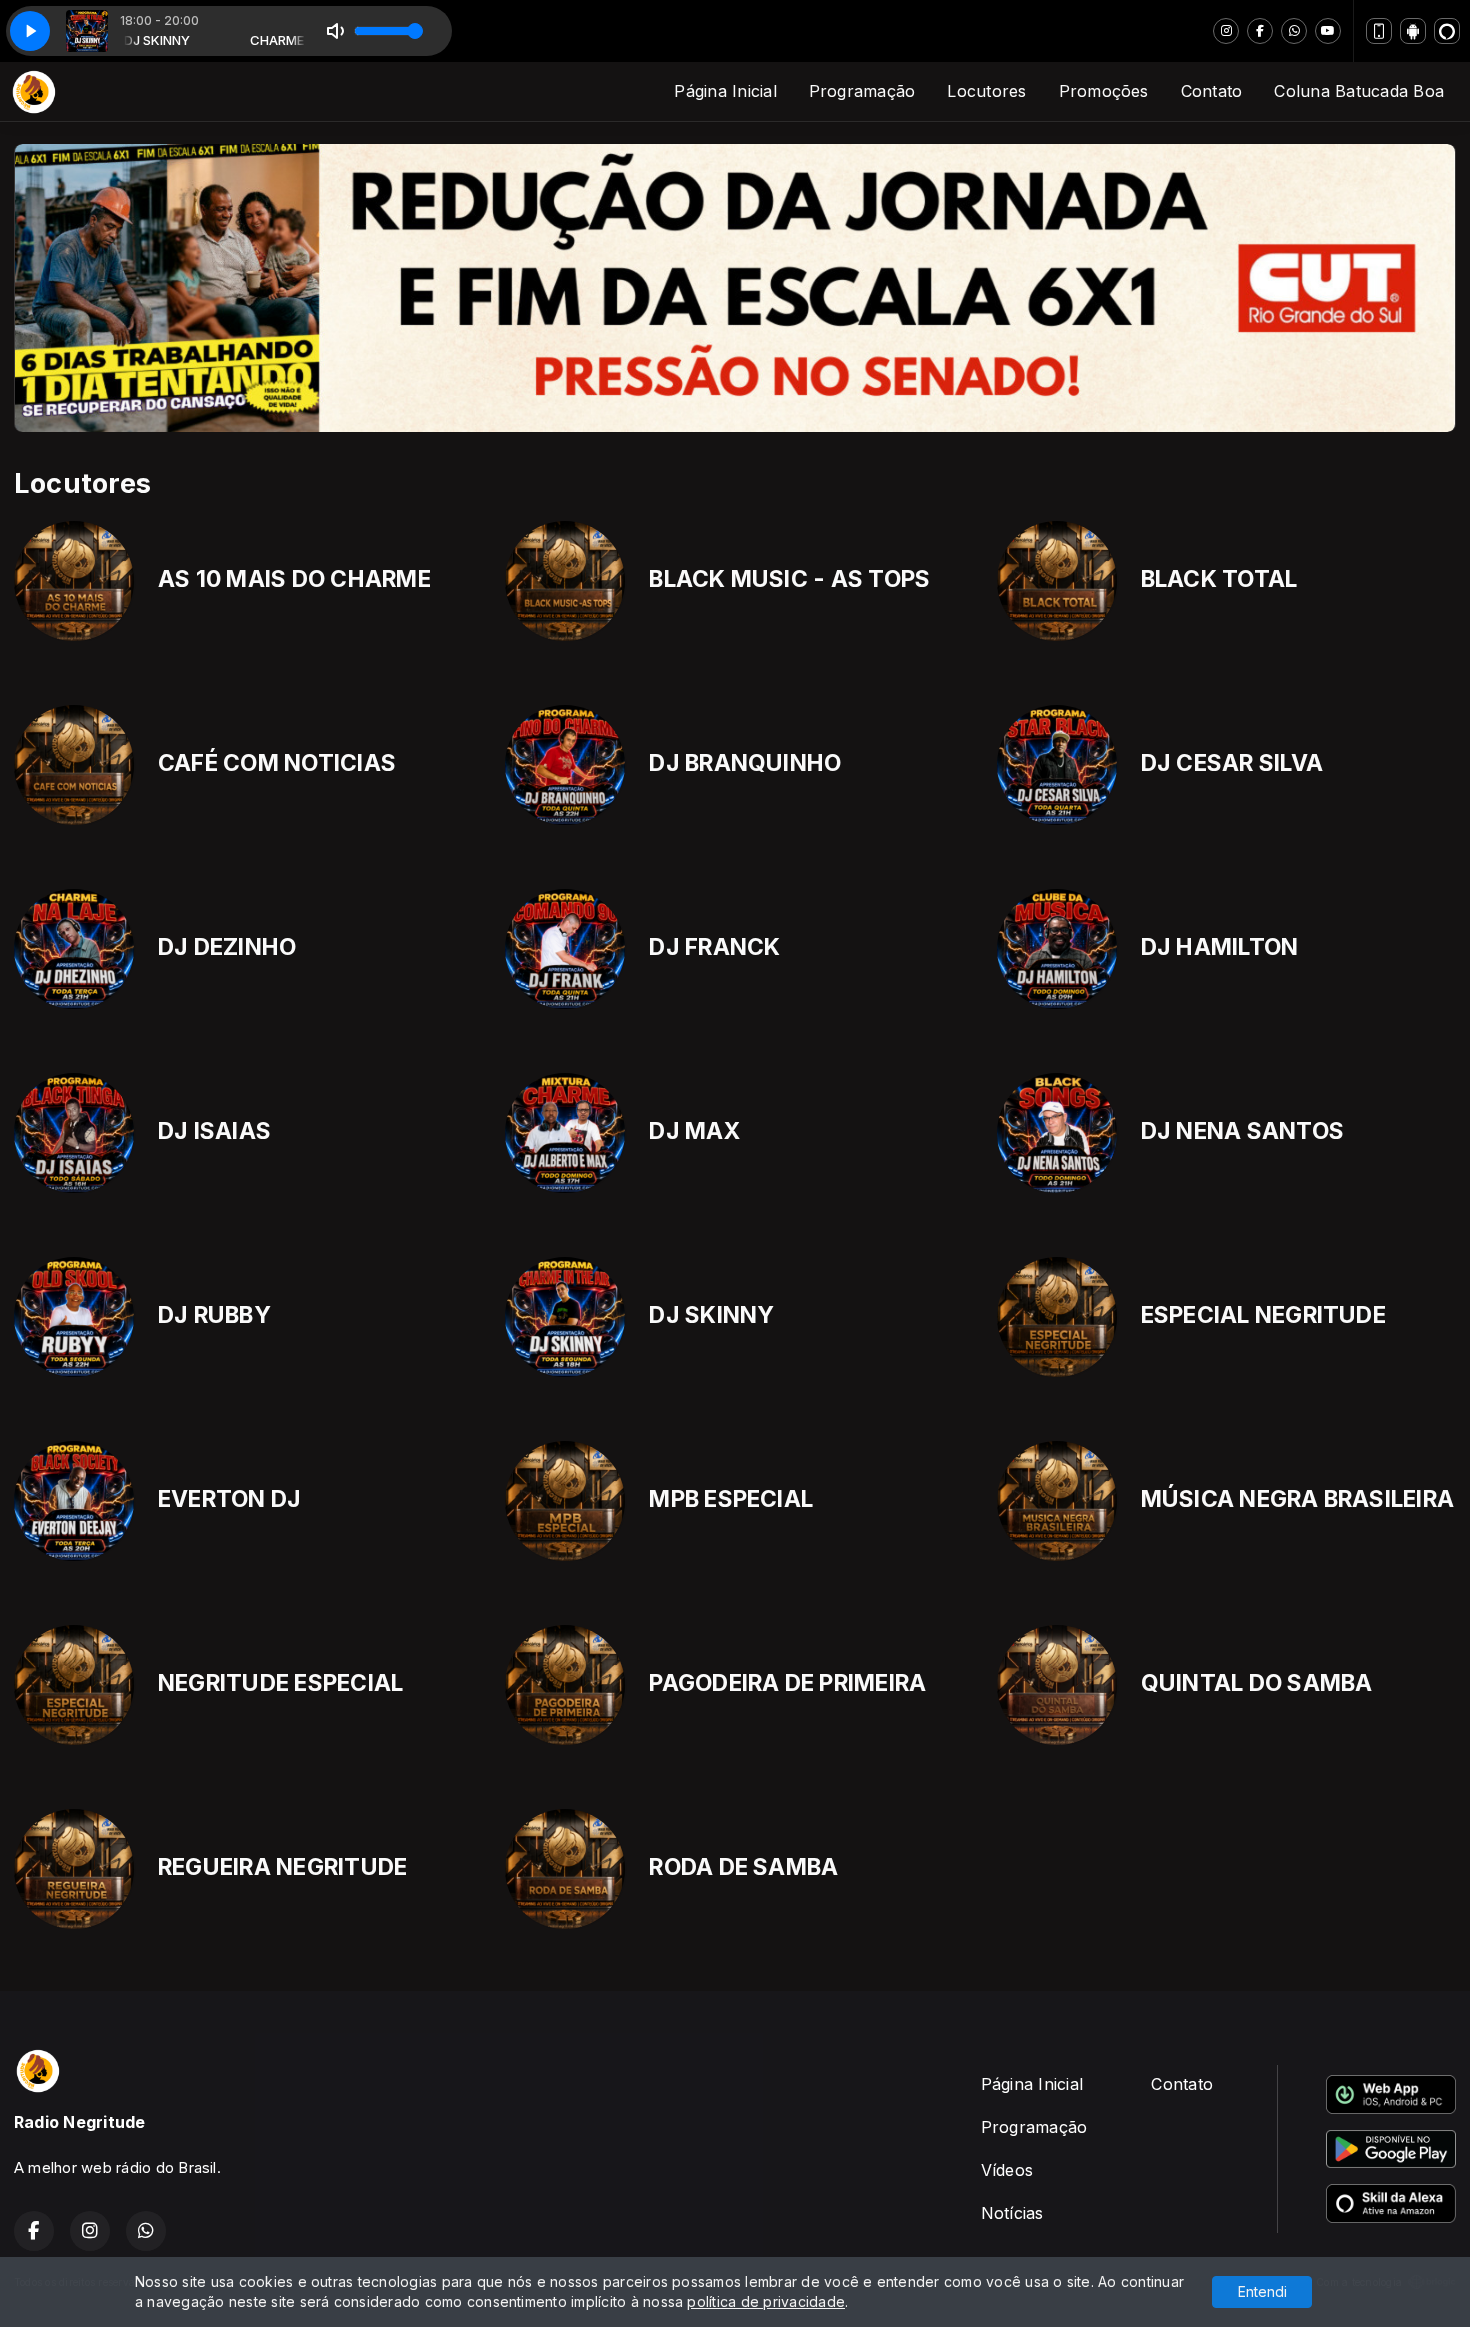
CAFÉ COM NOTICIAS (277, 763)
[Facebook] (1260, 31)
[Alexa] (1447, 31)
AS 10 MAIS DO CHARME (294, 579)
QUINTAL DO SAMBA (1257, 1683)
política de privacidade (766, 2301)
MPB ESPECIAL (731, 1499)
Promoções (1104, 91)
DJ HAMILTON (1220, 947)
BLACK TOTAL (1219, 579)
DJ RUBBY (214, 1315)
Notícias (1012, 2213)
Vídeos (1007, 2170)
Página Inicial (725, 91)
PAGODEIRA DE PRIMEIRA (787, 1683)
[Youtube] (1328, 31)
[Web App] (1379, 31)
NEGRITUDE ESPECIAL (280, 1683)
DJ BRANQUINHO (745, 763)
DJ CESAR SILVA (1232, 763)
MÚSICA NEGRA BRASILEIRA (1298, 1499)
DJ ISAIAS (214, 1131)
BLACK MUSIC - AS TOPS (789, 579)
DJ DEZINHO (227, 947)
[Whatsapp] (1294, 31)
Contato (1212, 91)
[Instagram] (1226, 31)
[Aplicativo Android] (1413, 31)
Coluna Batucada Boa (1359, 91)
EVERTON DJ (229, 1499)
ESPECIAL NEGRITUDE (1263, 1315)
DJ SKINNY (711, 1315)
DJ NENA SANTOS (1242, 1131)
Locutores (986, 91)
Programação (862, 91)
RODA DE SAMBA (743, 1867)
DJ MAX (694, 1131)
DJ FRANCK (714, 947)
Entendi (1262, 2291)
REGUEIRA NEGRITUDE (282, 1867)
